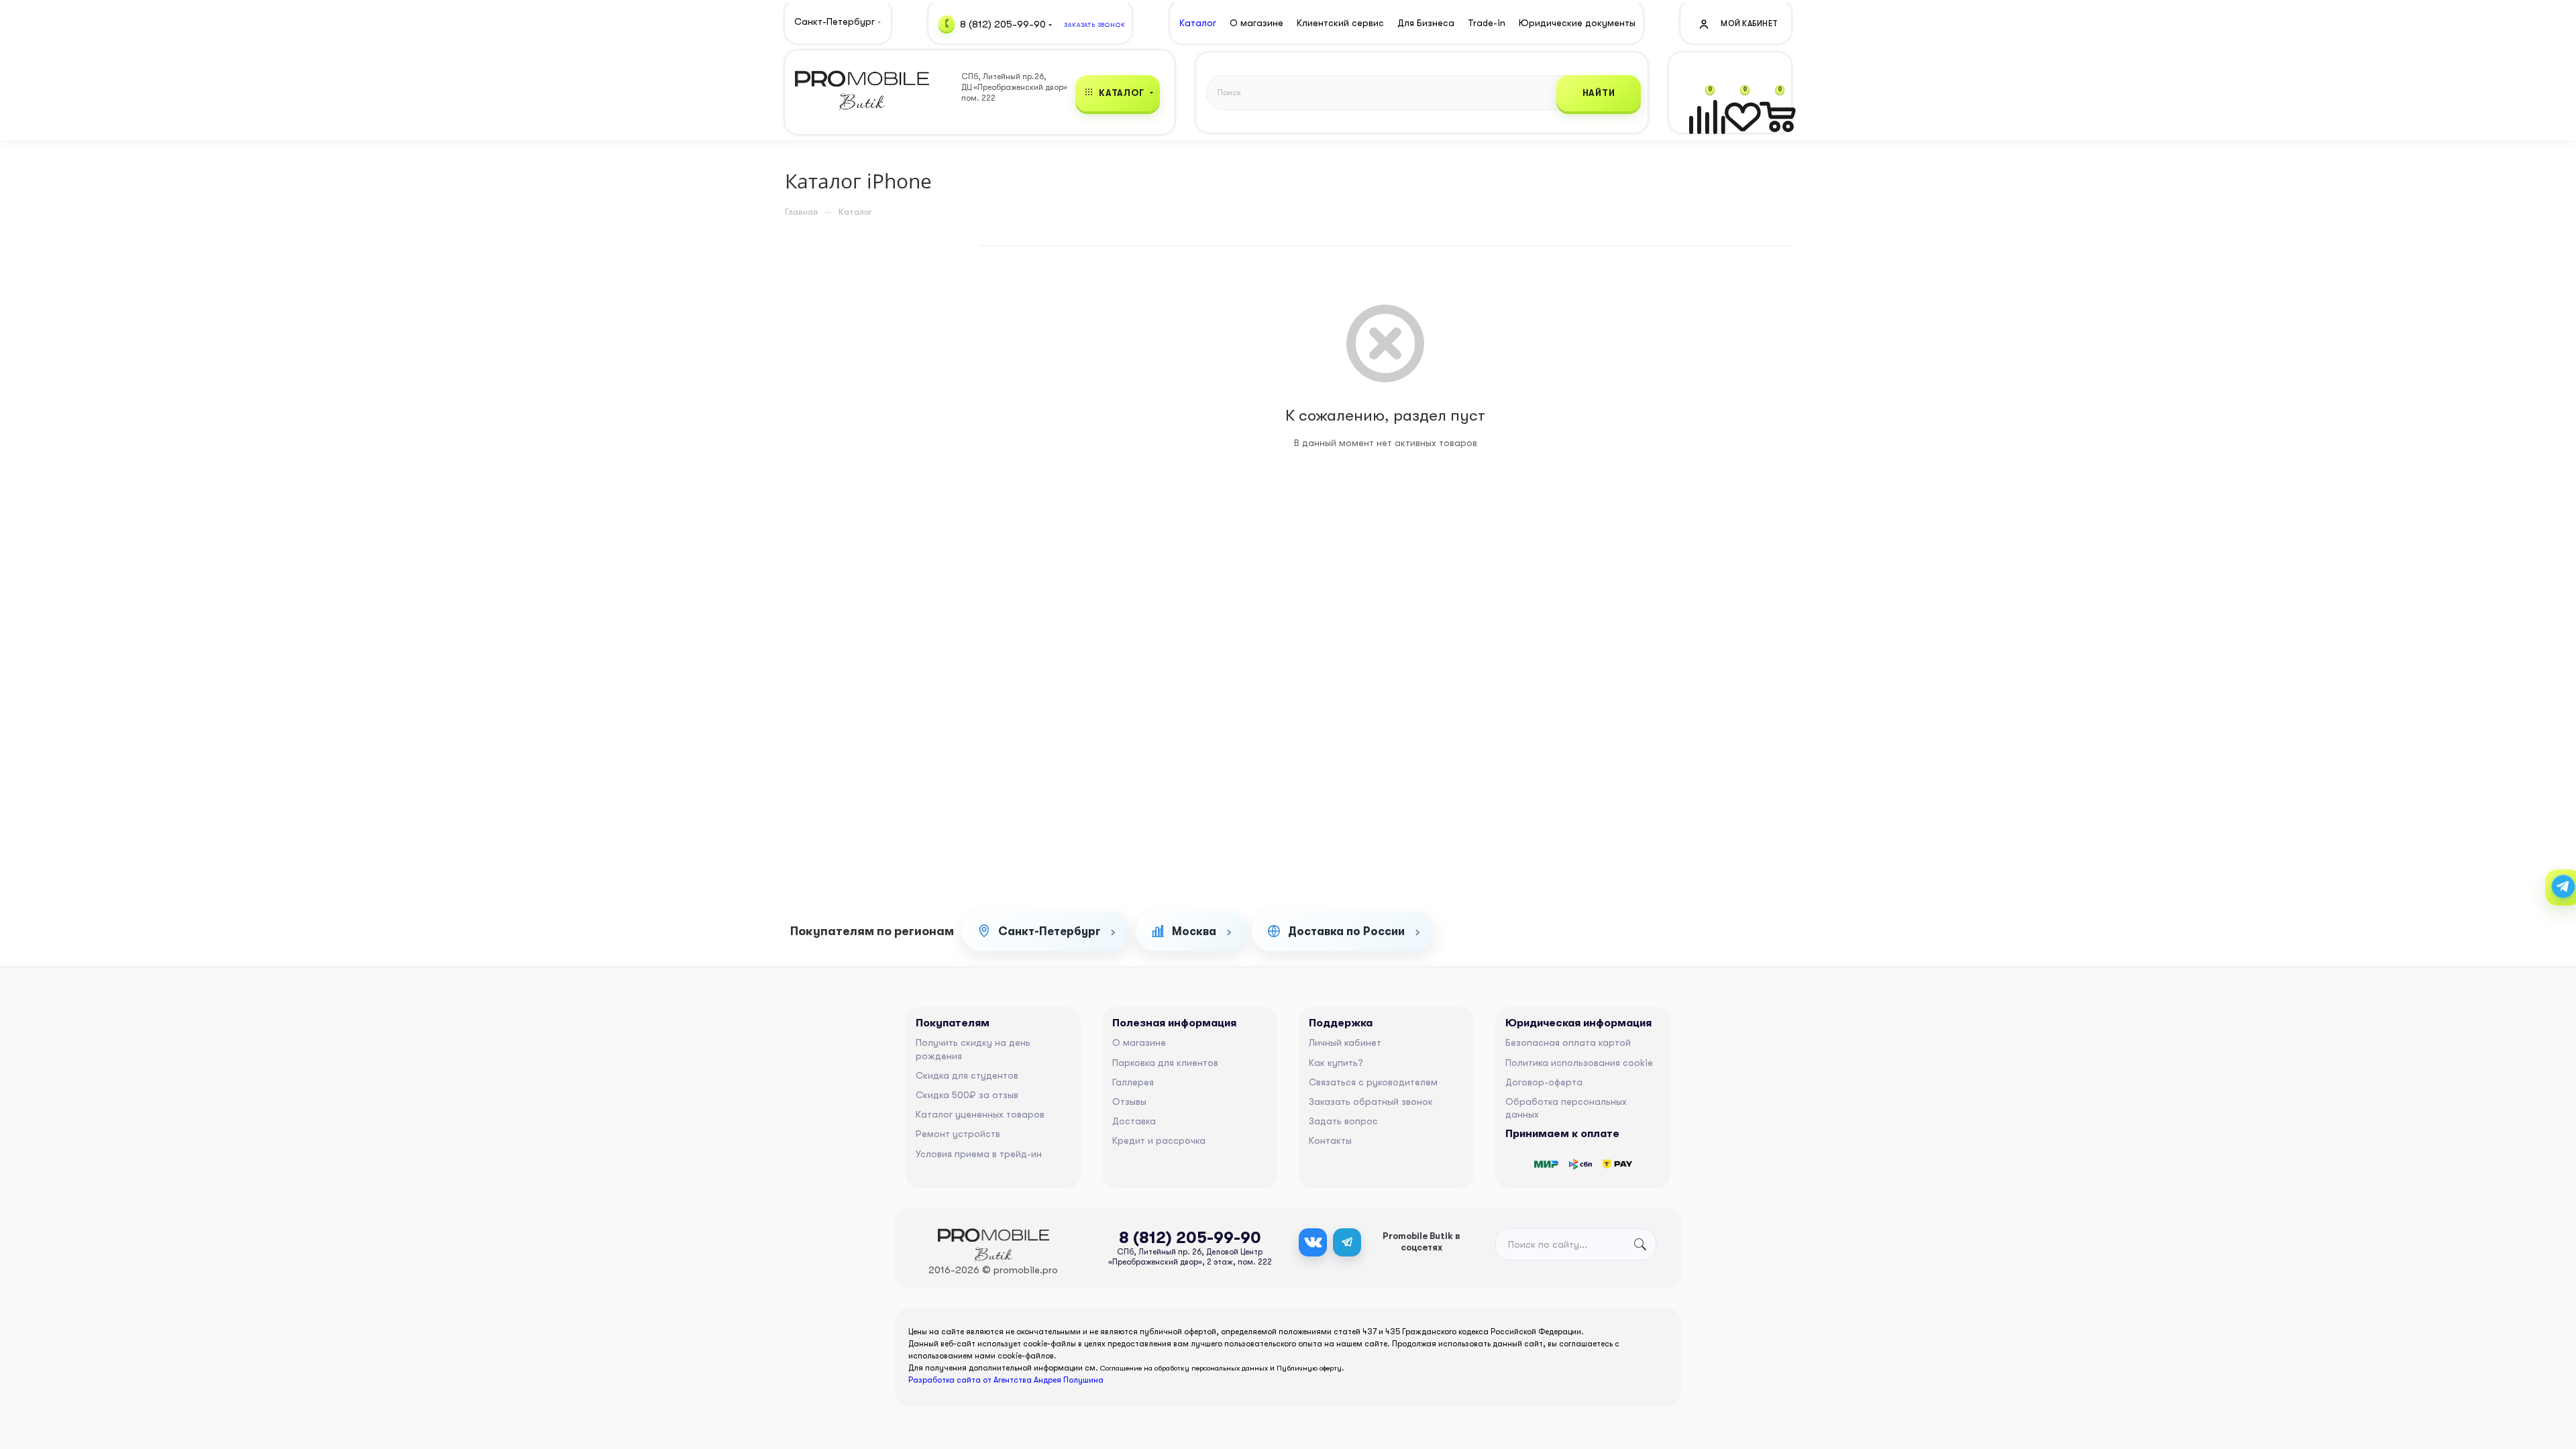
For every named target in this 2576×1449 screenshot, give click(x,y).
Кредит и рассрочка (1159, 1140)
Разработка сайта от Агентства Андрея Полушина (1006, 1380)
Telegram (1347, 1242)
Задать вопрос (1343, 1121)
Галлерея (1133, 1082)
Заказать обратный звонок (1371, 1102)
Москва (1194, 931)
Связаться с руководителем (1373, 1082)
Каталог (1198, 23)
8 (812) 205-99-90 (1003, 23)
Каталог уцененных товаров (980, 1114)
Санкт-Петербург (1049, 931)
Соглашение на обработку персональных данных (1184, 1368)
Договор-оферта (1544, 1082)
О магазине (1139, 1042)
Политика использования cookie (1579, 1063)
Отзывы (1129, 1102)
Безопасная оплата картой (1568, 1042)
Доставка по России (1346, 931)
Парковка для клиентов (1165, 1063)
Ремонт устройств (958, 1134)
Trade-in (1487, 23)
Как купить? (1336, 1063)
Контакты (1330, 1140)
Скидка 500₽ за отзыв (967, 1095)
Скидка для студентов (967, 1075)
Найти (1599, 93)
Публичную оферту (1309, 1368)
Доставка (1134, 1121)
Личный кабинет (1345, 1042)
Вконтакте (1313, 1242)
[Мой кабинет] (1737, 23)
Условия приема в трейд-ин (979, 1154)
